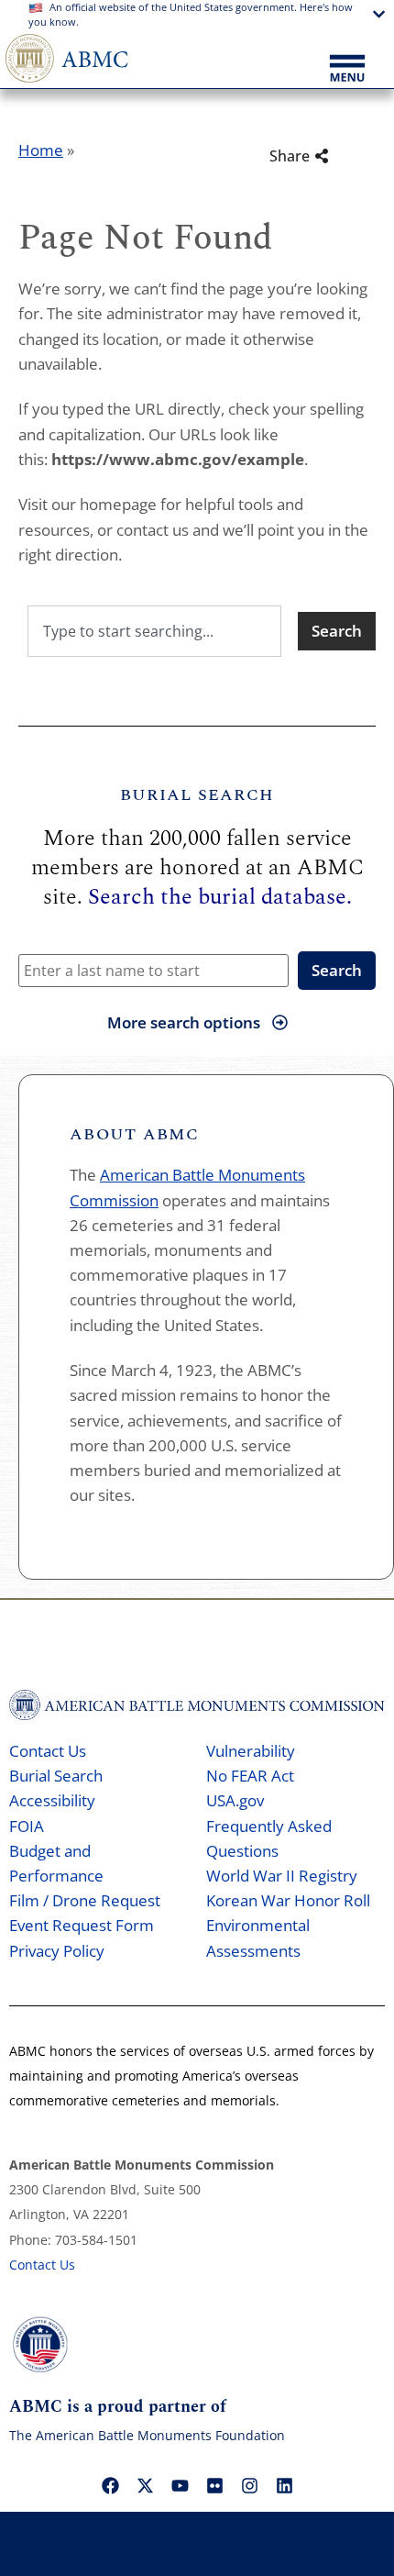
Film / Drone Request (85, 1900)
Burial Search (56, 1776)
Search (337, 970)
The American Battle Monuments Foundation (147, 2435)
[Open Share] (347, 156)
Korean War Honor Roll (288, 1900)
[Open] (347, 70)
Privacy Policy (57, 1951)
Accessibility (52, 1800)
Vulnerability (251, 1751)
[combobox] (154, 631)
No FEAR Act (250, 1776)
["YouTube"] (180, 2485)
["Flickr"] (214, 2485)
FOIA (27, 1826)
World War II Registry (282, 1876)
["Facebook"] (110, 2485)
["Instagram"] (249, 2485)
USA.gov (235, 1800)
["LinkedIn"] (284, 2485)
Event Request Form (82, 1925)
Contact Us (48, 1751)
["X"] (145, 2485)
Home (41, 150)
